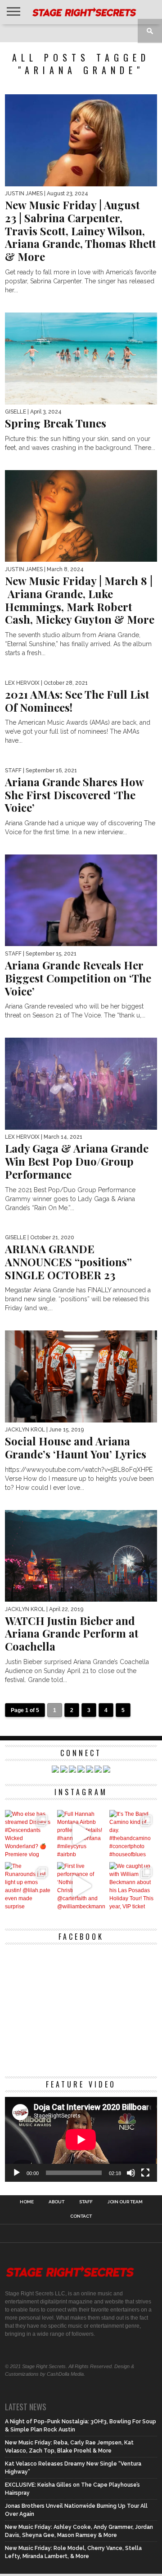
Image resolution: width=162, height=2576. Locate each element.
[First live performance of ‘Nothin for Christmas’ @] (81, 1886)
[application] (81, 2140)
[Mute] (131, 2173)
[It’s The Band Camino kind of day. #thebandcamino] (133, 1834)
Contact (81, 2216)
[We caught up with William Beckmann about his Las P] (133, 1886)
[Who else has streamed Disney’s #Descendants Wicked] (29, 1834)
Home (27, 2202)
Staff (86, 2202)
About (56, 2202)
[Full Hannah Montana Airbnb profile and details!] (81, 1834)
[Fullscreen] (145, 2173)
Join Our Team (125, 2202)
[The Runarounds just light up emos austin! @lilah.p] (29, 1886)
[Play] (17, 2173)
